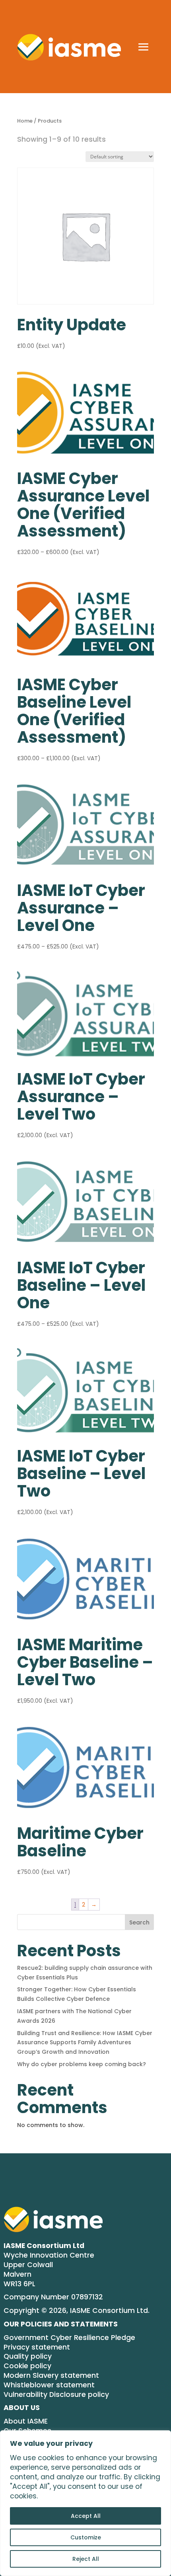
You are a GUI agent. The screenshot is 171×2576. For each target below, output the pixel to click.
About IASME (26, 2421)
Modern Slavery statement (51, 2376)
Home (25, 121)
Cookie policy (27, 2366)
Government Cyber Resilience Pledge (69, 2338)
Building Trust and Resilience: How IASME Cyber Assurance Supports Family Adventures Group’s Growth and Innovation (85, 2043)
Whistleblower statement (49, 2385)
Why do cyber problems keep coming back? (82, 2064)
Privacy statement (37, 2347)
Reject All (86, 2559)
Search (139, 1922)
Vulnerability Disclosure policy (56, 2395)
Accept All (86, 2516)
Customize (86, 2537)
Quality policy (28, 2356)
